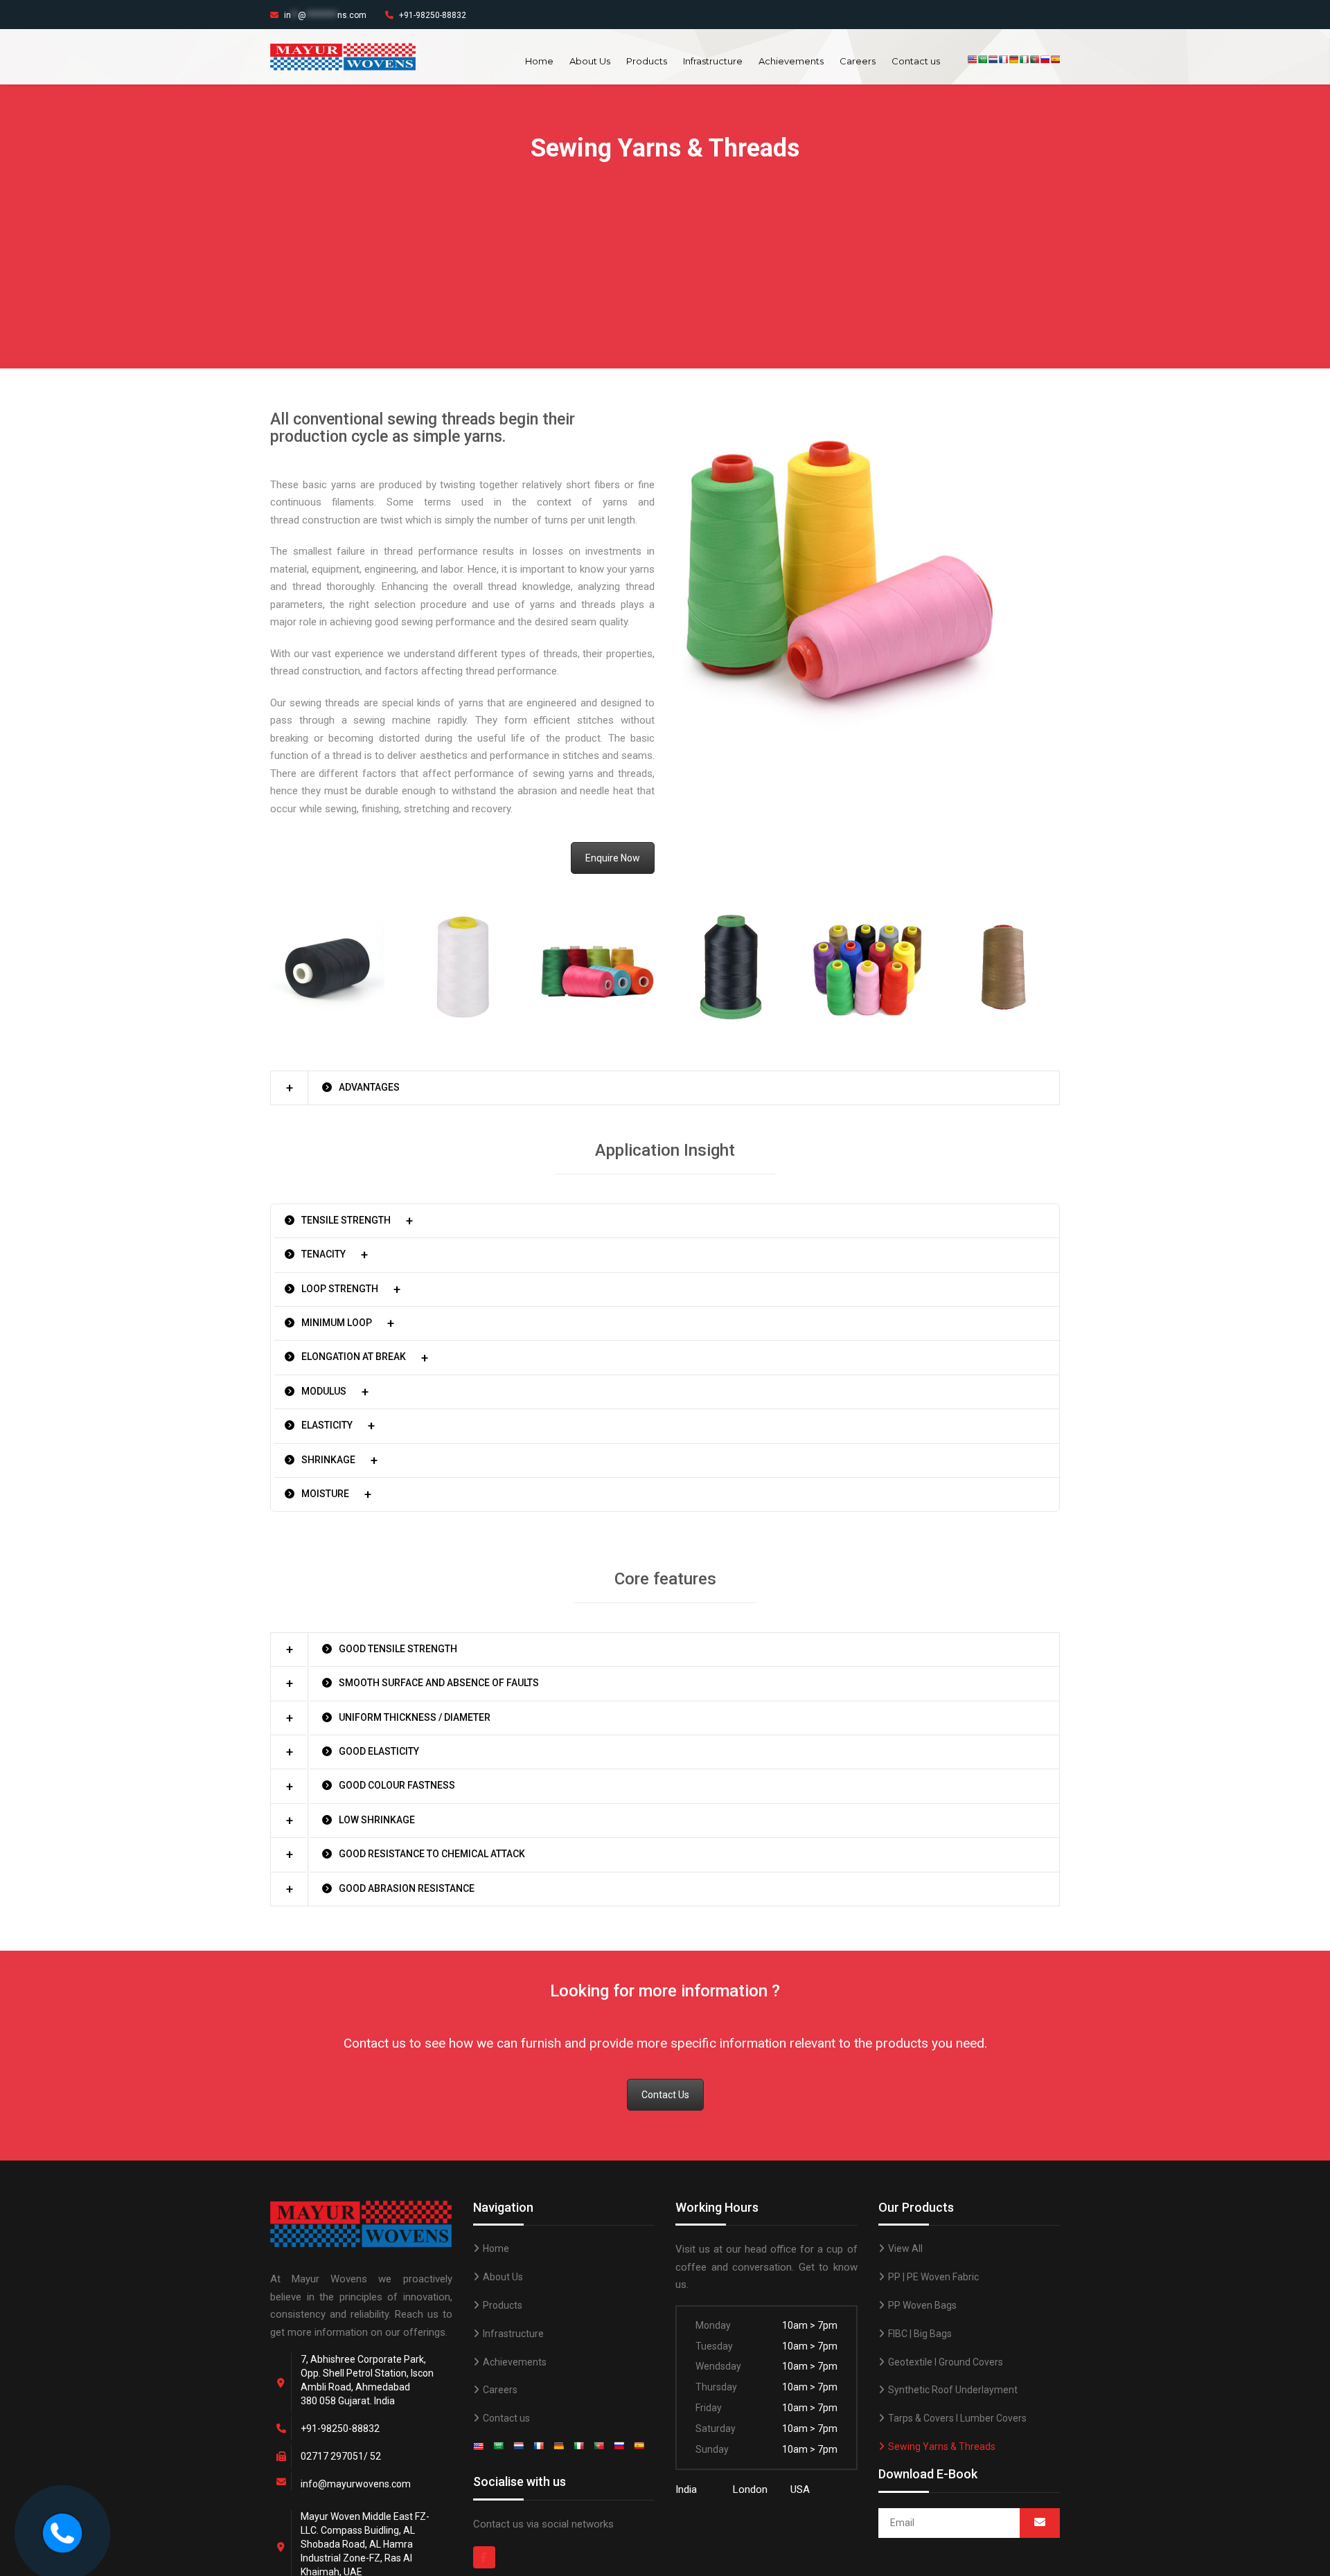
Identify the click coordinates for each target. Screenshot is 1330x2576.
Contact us (916, 61)
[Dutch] (993, 60)
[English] (972, 60)
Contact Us (665, 2095)
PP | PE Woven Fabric (933, 2277)
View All (905, 2248)
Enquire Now (613, 858)
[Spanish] (1055, 60)
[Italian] (1024, 60)
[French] (1003, 60)
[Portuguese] (1035, 60)
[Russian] (1045, 60)
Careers (858, 61)
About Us (590, 61)
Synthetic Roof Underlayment (953, 2390)
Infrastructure (713, 61)
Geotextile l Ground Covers (946, 2362)
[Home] (62, 2532)
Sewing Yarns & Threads (942, 2447)
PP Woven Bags (922, 2305)
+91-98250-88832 (433, 15)
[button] (665, 1088)
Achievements (791, 61)
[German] (1014, 60)
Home (539, 61)
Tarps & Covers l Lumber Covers (957, 2418)
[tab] (665, 1088)
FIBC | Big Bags (920, 2334)
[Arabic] (983, 60)
